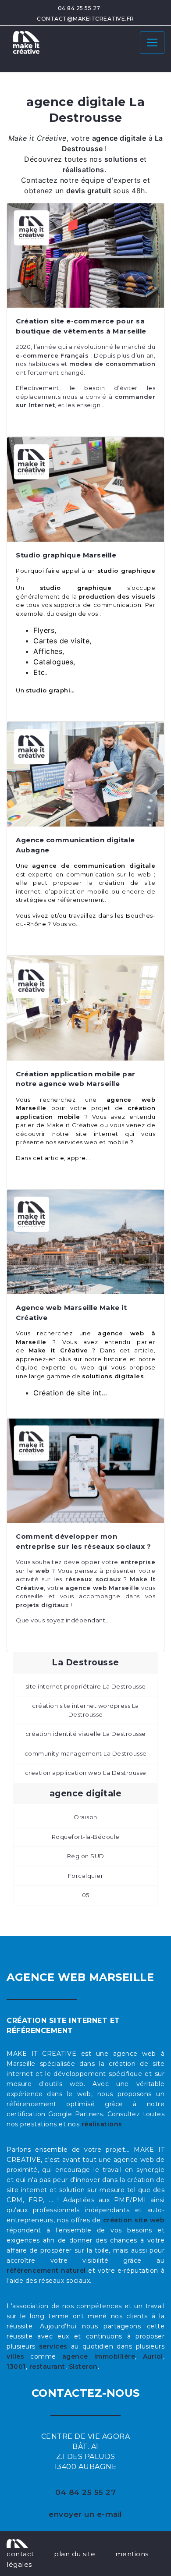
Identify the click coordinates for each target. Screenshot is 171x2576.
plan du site (75, 2554)
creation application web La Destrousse (86, 1773)
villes (15, 2356)
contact (20, 2554)
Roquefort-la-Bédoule (86, 1837)
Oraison (85, 1817)
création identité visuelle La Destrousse (86, 1734)
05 (86, 1895)
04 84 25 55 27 (79, 8)
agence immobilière (99, 2356)
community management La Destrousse (86, 1753)
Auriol (153, 2356)
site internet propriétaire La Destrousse (86, 1686)
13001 (16, 2367)
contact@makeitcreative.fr (85, 19)
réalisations (102, 2124)
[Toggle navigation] (152, 43)
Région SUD (86, 1856)
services (53, 2346)
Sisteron (83, 2367)
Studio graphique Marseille (66, 555)
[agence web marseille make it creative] (17, 2543)
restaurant (47, 2367)
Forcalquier (86, 1876)
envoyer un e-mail (85, 2514)
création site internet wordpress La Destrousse (85, 1710)
